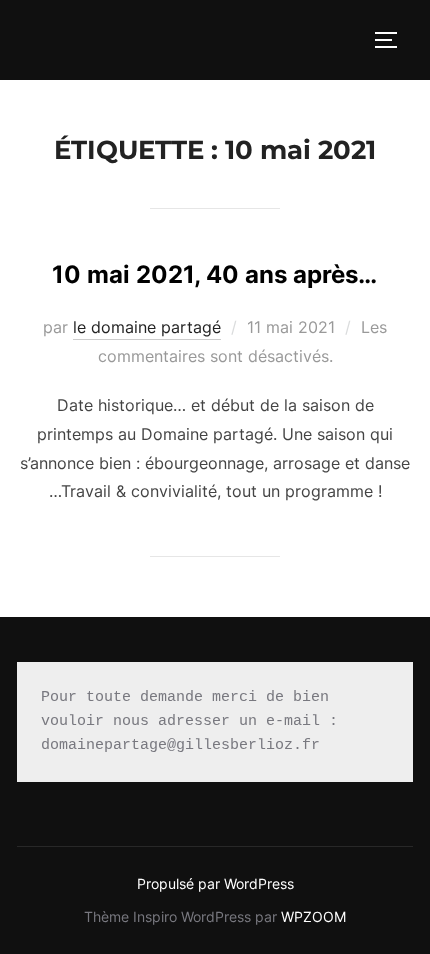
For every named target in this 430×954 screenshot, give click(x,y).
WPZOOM (313, 916)
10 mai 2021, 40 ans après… (214, 274)
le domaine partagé (147, 327)
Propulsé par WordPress (215, 883)
